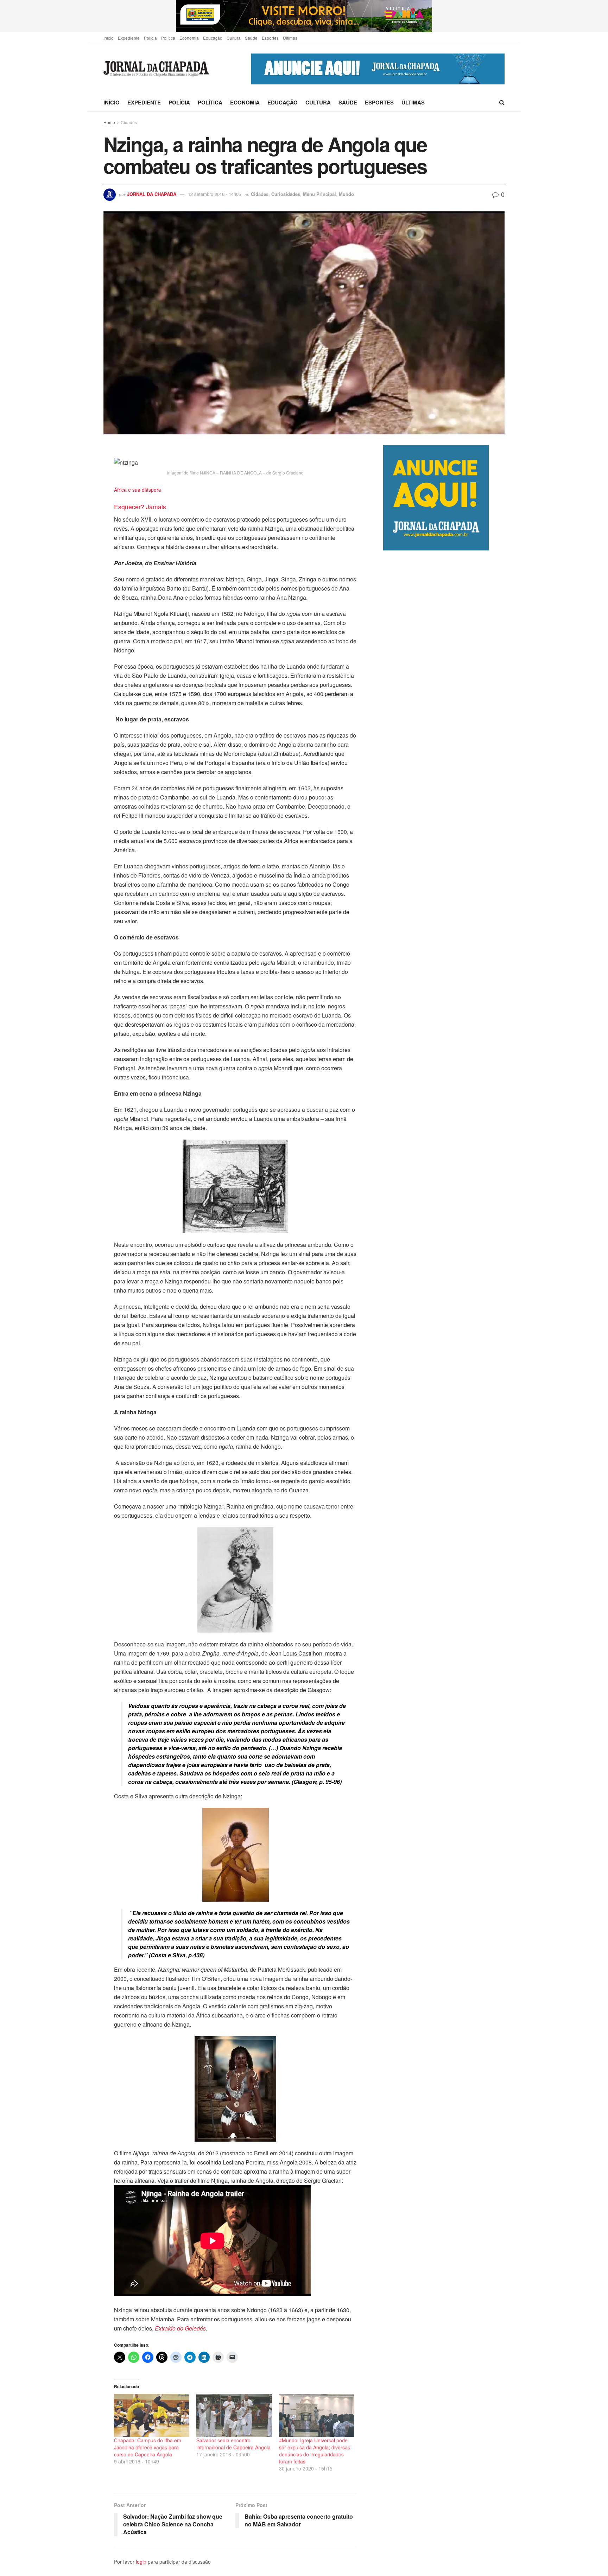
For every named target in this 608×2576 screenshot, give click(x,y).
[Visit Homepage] (156, 69)
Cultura (234, 38)
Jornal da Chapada (152, 194)
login (141, 2562)
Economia (189, 38)
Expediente (129, 38)
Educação (213, 38)
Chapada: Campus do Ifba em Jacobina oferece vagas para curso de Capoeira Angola (148, 2447)
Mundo (346, 194)
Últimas (290, 38)
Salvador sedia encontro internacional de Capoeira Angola (233, 2444)
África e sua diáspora (138, 490)
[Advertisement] (444, 846)
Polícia (150, 38)
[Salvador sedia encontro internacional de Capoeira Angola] (234, 2415)
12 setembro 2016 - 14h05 (214, 194)
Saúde (251, 38)
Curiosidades (286, 194)
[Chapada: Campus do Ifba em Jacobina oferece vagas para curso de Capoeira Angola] (152, 2415)
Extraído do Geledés (180, 2328)
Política (168, 38)
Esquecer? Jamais (140, 507)
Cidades (129, 122)
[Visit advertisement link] (304, 16)
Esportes (270, 38)
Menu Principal (319, 194)
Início (109, 38)
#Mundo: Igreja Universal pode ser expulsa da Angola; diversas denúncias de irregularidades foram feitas (315, 2451)
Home (109, 122)
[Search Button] (502, 102)
